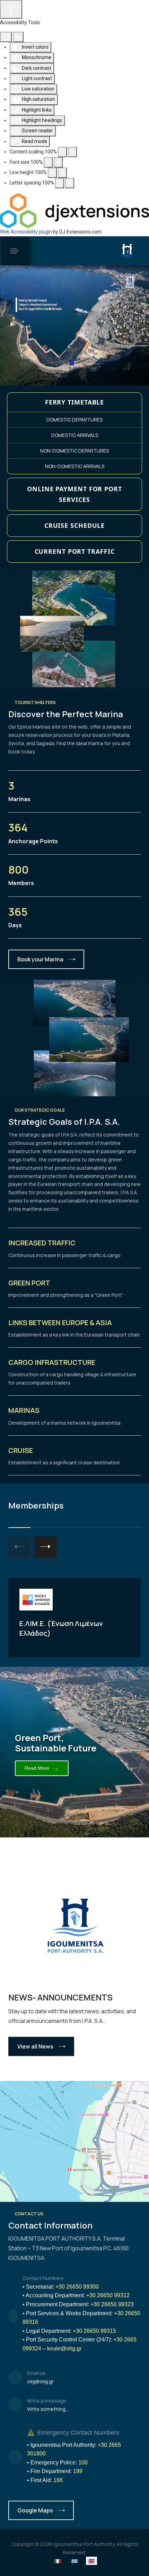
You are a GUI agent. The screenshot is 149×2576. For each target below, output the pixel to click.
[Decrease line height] (52, 173)
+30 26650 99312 (108, 2295)
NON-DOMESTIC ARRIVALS (75, 466)
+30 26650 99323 (112, 2304)
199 (78, 2471)
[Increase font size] (58, 162)
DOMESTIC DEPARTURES (74, 420)
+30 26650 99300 (77, 2287)
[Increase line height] (62, 173)
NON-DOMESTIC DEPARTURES (74, 451)
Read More (42, 1768)
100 (83, 2463)
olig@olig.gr (40, 2381)
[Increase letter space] (70, 183)
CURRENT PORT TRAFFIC (75, 551)
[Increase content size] (72, 152)
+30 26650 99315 (94, 2331)
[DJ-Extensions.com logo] (74, 210)
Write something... (48, 2409)
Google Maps (35, 2510)
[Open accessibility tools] (11, 9)
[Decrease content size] (62, 152)
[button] (15, 251)
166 (58, 2480)
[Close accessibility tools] (18, 37)
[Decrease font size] (48, 162)
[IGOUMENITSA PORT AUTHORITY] (127, 251)
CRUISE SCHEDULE (75, 525)
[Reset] (6, 37)
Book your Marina (40, 959)
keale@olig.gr (64, 2349)
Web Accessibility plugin (26, 232)
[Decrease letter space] (60, 183)
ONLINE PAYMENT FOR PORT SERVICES (74, 494)
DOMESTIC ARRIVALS (75, 435)
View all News (35, 2046)
